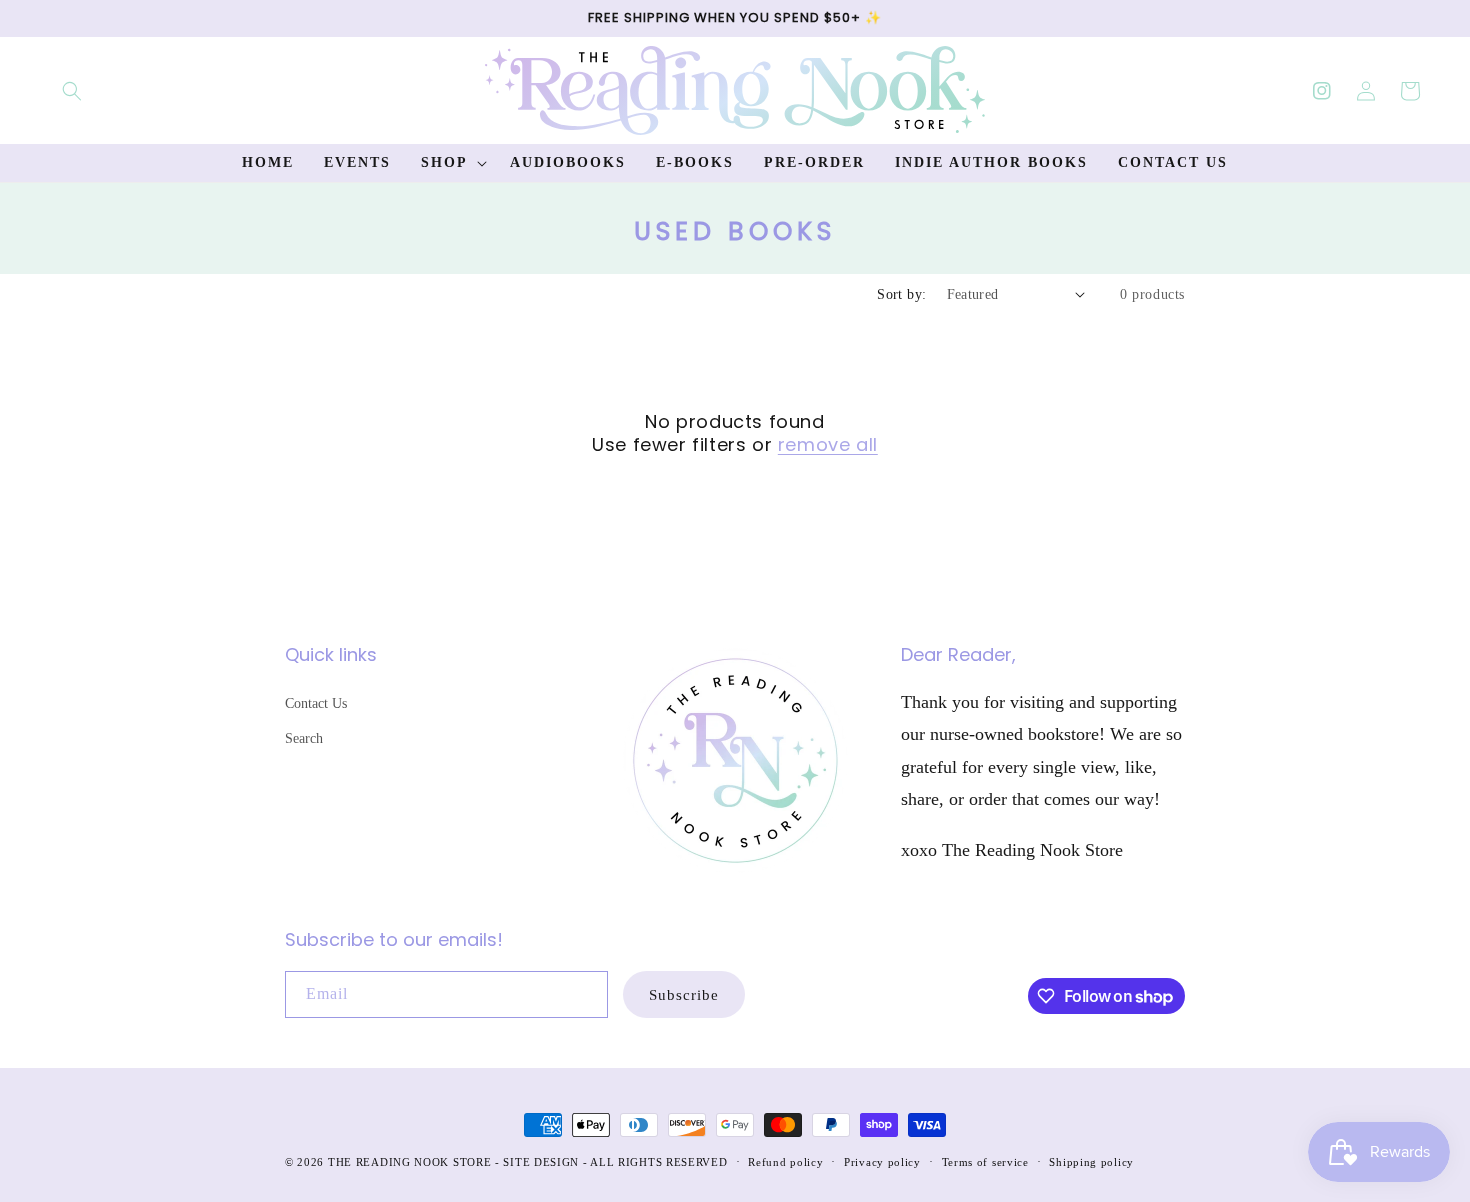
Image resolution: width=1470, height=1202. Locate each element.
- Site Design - (542, 1162)
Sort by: (901, 294)
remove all (828, 444)
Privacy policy (882, 1162)
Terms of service (985, 1162)
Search (304, 738)
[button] (72, 91)
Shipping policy (1091, 1162)
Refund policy (785, 1162)
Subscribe (684, 995)
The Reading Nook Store (409, 1162)
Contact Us (316, 703)
